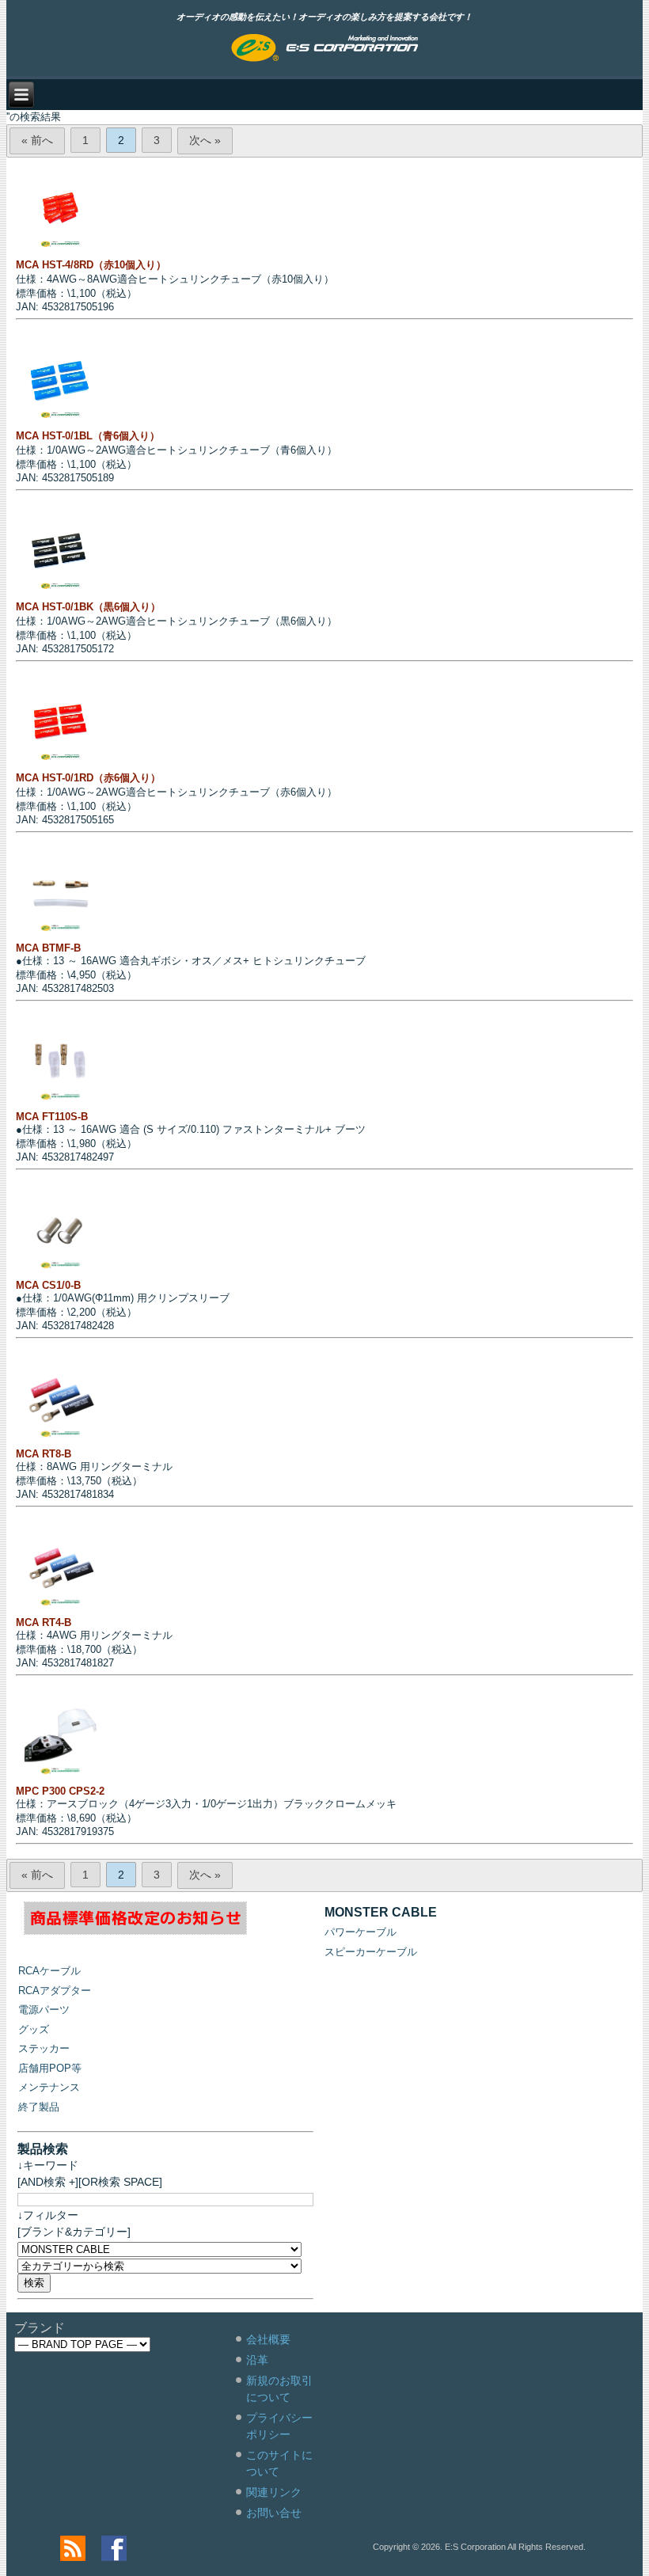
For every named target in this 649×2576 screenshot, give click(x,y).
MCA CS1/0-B (48, 1285)
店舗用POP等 (50, 2068)
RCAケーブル (49, 1971)
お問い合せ (274, 2513)
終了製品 (39, 2107)
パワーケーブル (361, 1932)
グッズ (34, 2029)
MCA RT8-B (44, 1454)
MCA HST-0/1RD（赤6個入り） (88, 778)
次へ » (205, 140)
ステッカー (44, 2048)
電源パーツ (44, 2010)
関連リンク (274, 2492)
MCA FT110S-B (52, 1117)
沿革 (257, 2360)
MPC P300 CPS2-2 (60, 1791)
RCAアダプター (55, 1991)
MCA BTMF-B (48, 948)
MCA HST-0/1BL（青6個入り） (88, 436)
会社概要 (268, 2339)
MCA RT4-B (44, 1622)
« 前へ (37, 140)
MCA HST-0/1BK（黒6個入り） (88, 607)
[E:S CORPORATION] (325, 49)
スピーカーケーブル (371, 1952)
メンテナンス (49, 2087)
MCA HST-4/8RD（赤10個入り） (91, 265)
